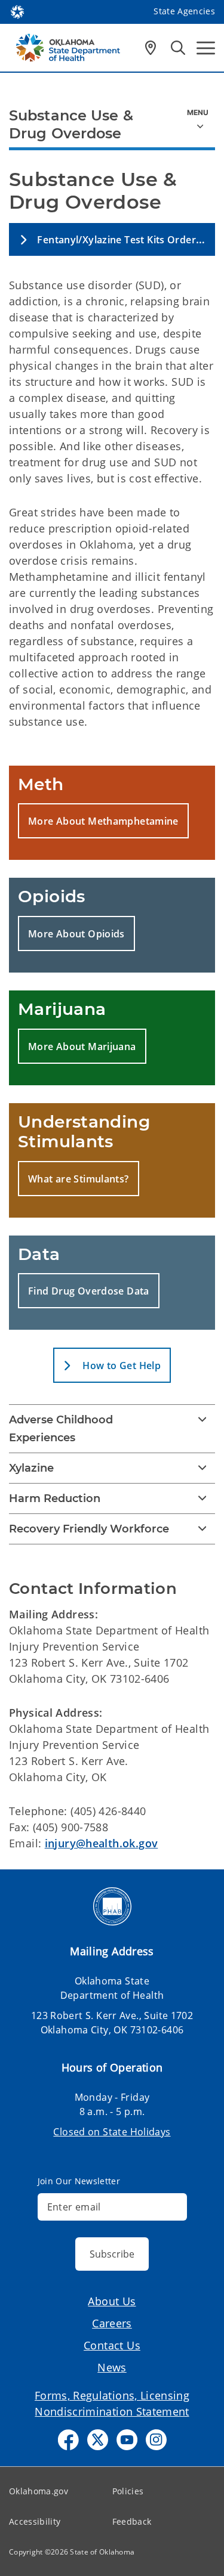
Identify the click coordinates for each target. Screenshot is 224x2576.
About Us (112, 2301)
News (112, 2367)
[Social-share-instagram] (156, 2440)
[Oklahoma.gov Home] (17, 11)
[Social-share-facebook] (68, 2440)
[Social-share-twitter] (98, 2440)
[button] (112, 239)
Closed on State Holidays (112, 2132)
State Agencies (184, 11)
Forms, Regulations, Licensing (112, 2395)
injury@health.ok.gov (102, 1843)
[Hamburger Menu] (206, 48)
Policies (128, 2491)
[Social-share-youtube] (127, 2440)
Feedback (132, 2521)
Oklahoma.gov (39, 2491)
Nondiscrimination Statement (112, 2411)
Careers (112, 2323)
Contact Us (112, 2345)
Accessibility (35, 2521)
